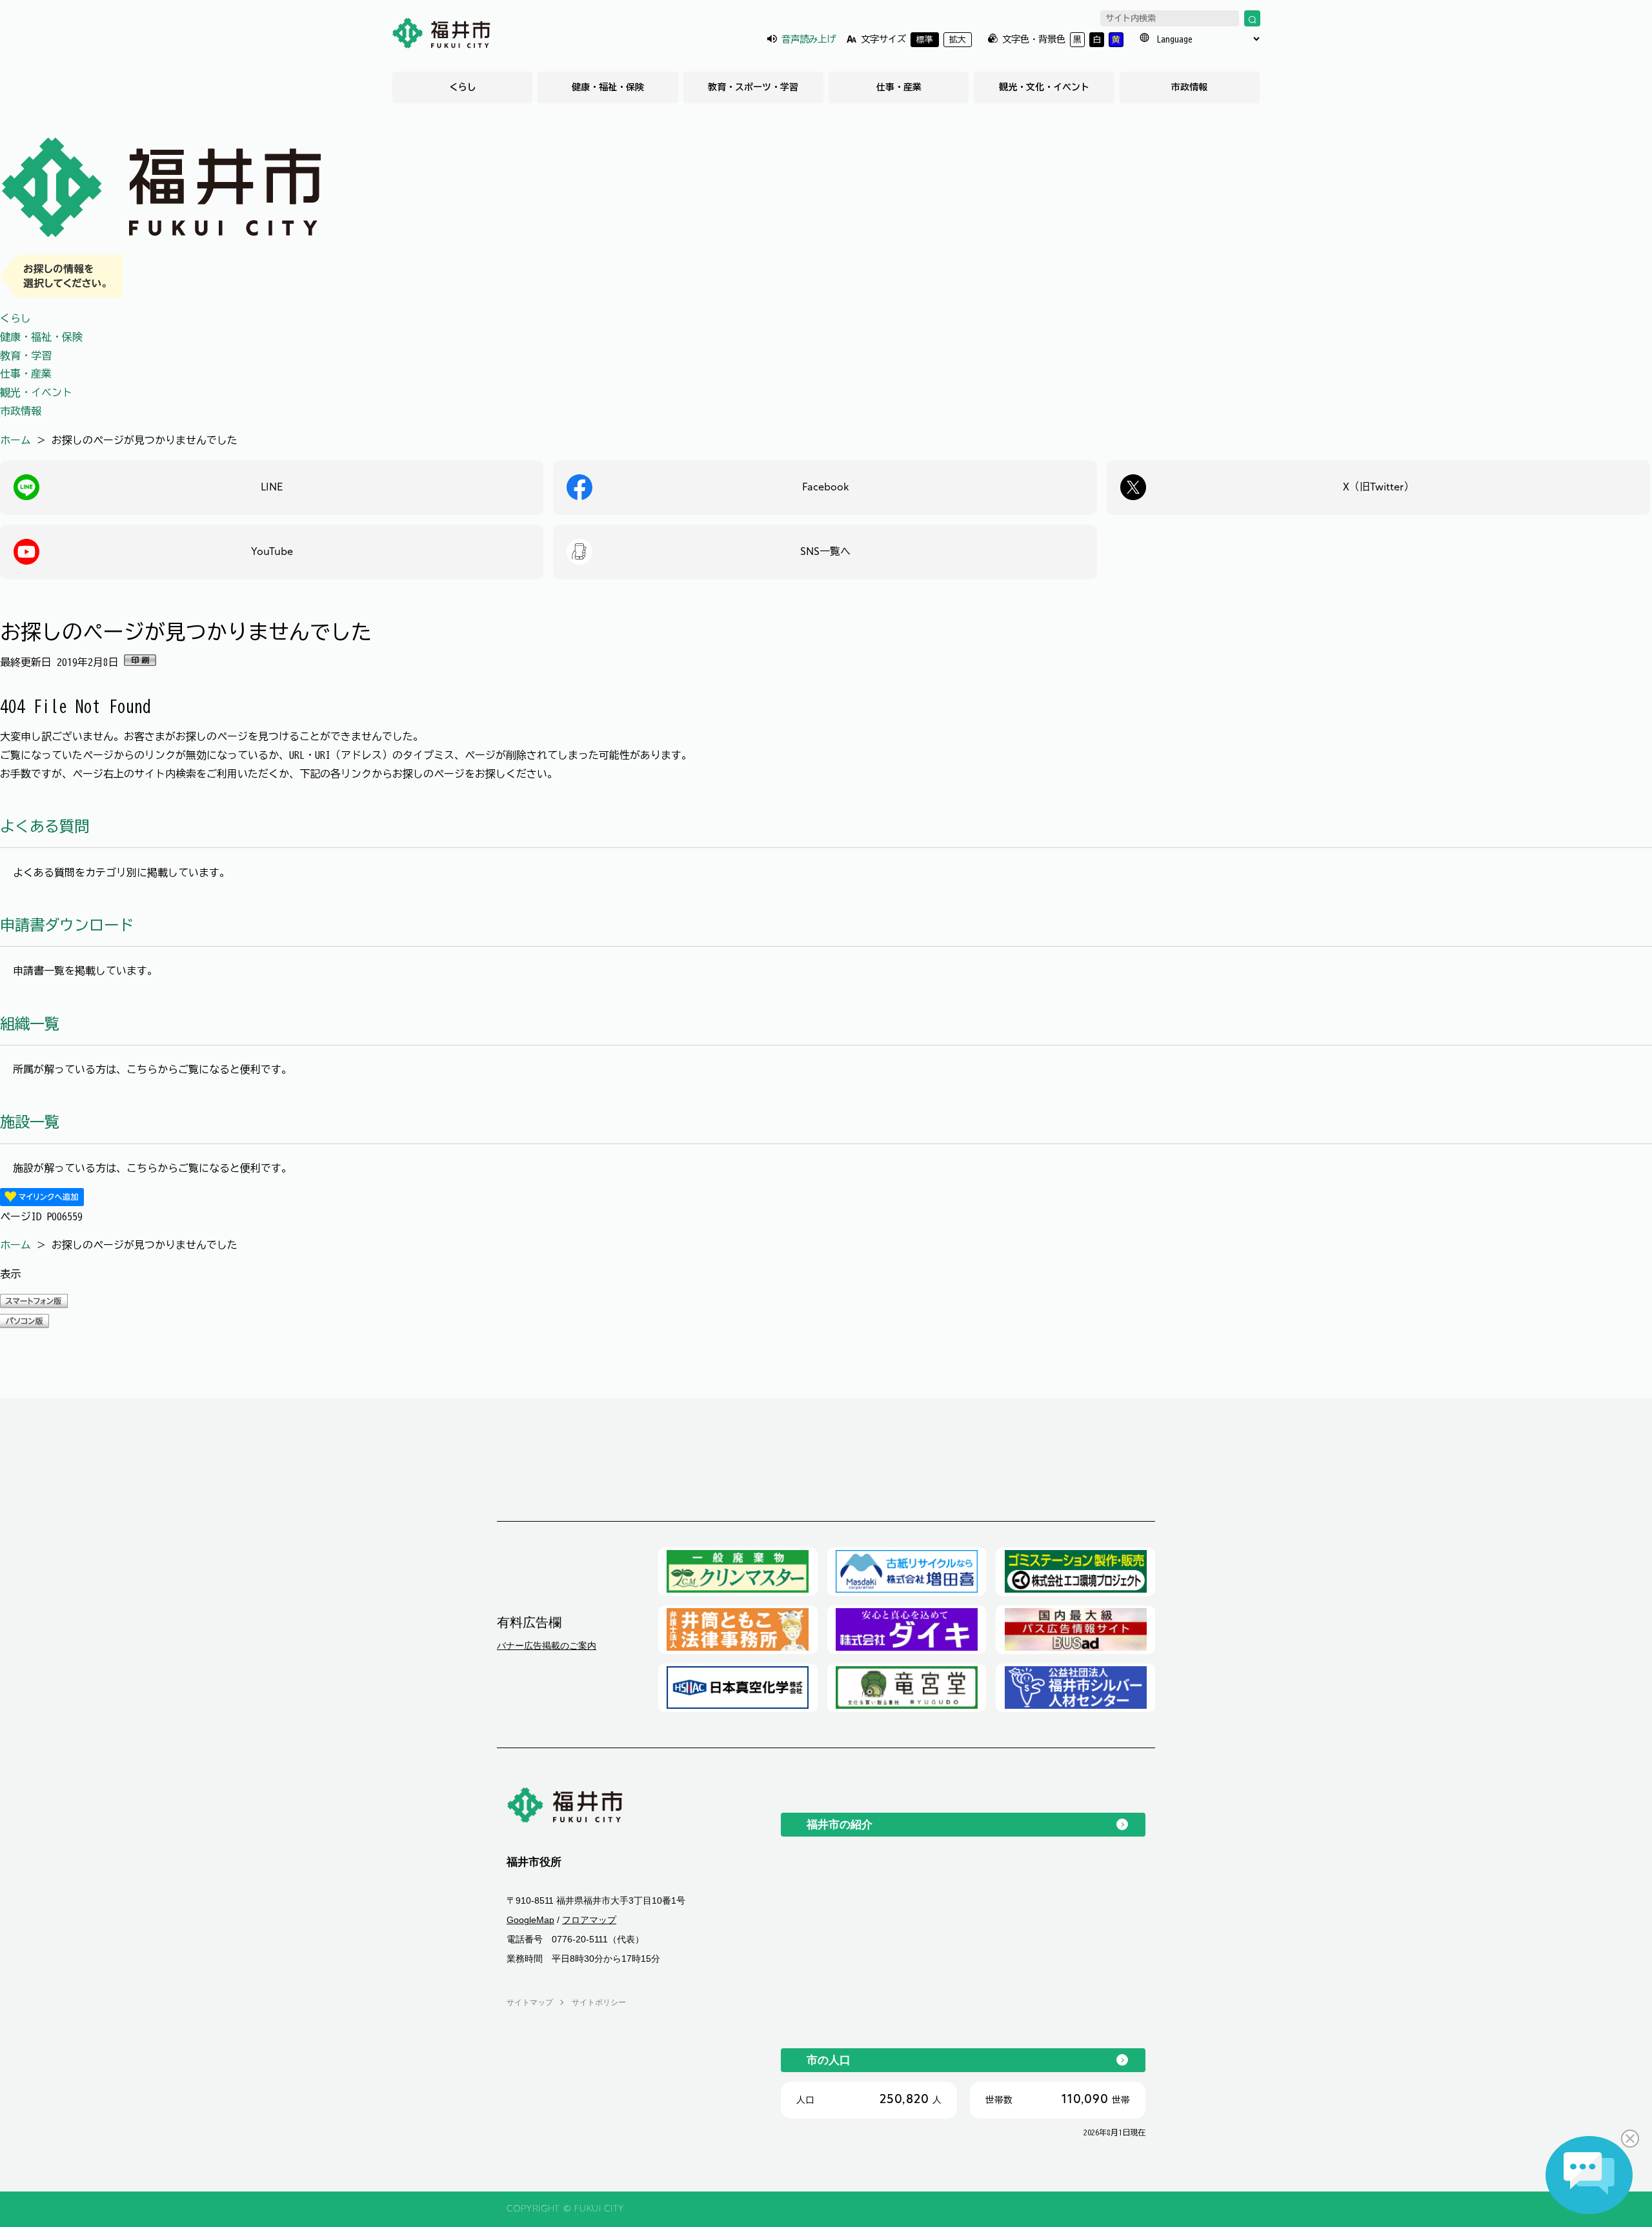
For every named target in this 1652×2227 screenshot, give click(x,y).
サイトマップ (530, 2002)
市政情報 (1189, 87)
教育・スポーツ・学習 (753, 87)
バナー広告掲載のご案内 (547, 1646)
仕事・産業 (899, 87)
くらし (463, 87)
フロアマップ (589, 1920)
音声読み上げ (809, 39)
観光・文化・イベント (1044, 87)
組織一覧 (30, 1024)
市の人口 (829, 2060)
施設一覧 (30, 1122)
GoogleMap (530, 1920)
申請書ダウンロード (67, 925)
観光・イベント (36, 392)
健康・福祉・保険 (608, 87)
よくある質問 (45, 826)
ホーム (15, 440)
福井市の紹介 (840, 1824)
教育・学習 (26, 356)
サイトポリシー (599, 2002)
